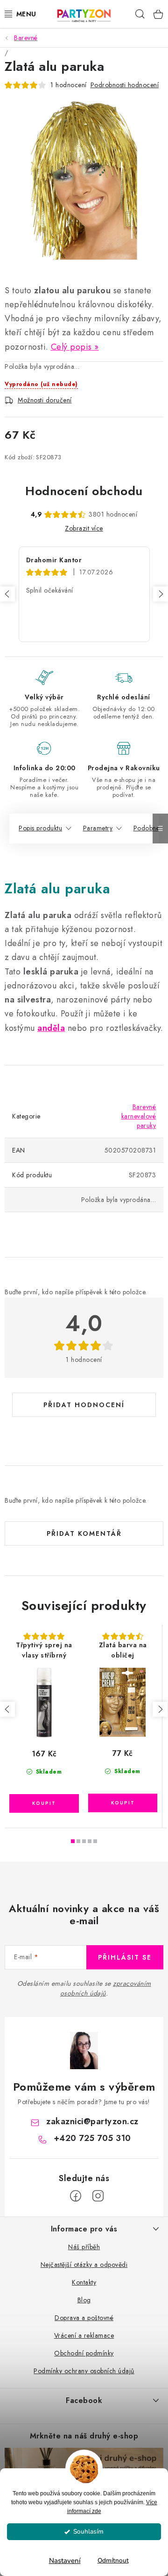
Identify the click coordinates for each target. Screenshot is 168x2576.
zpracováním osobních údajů (106, 1988)
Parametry (98, 828)
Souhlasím (88, 2531)
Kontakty (84, 2282)
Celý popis (71, 347)
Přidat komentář (84, 1533)
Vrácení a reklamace (84, 2335)
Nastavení (65, 2561)
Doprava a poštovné (84, 2318)
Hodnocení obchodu (84, 491)
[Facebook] (76, 2196)
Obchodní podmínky (84, 2353)
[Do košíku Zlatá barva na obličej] (123, 1803)
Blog (84, 2300)
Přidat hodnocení (84, 1405)
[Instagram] (98, 2196)
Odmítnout (113, 2560)
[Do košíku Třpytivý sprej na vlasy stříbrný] (44, 1803)
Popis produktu (40, 828)
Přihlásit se (125, 1957)
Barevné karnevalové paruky (139, 1116)
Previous (7, 594)
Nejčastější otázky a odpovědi (84, 2265)
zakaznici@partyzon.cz (92, 2121)
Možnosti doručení (45, 400)
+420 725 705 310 (92, 2138)
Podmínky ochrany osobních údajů (84, 2371)
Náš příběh (84, 2247)
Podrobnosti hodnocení (125, 85)
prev (7, 1709)
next (160, 1709)
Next (161, 594)
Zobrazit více (84, 528)
